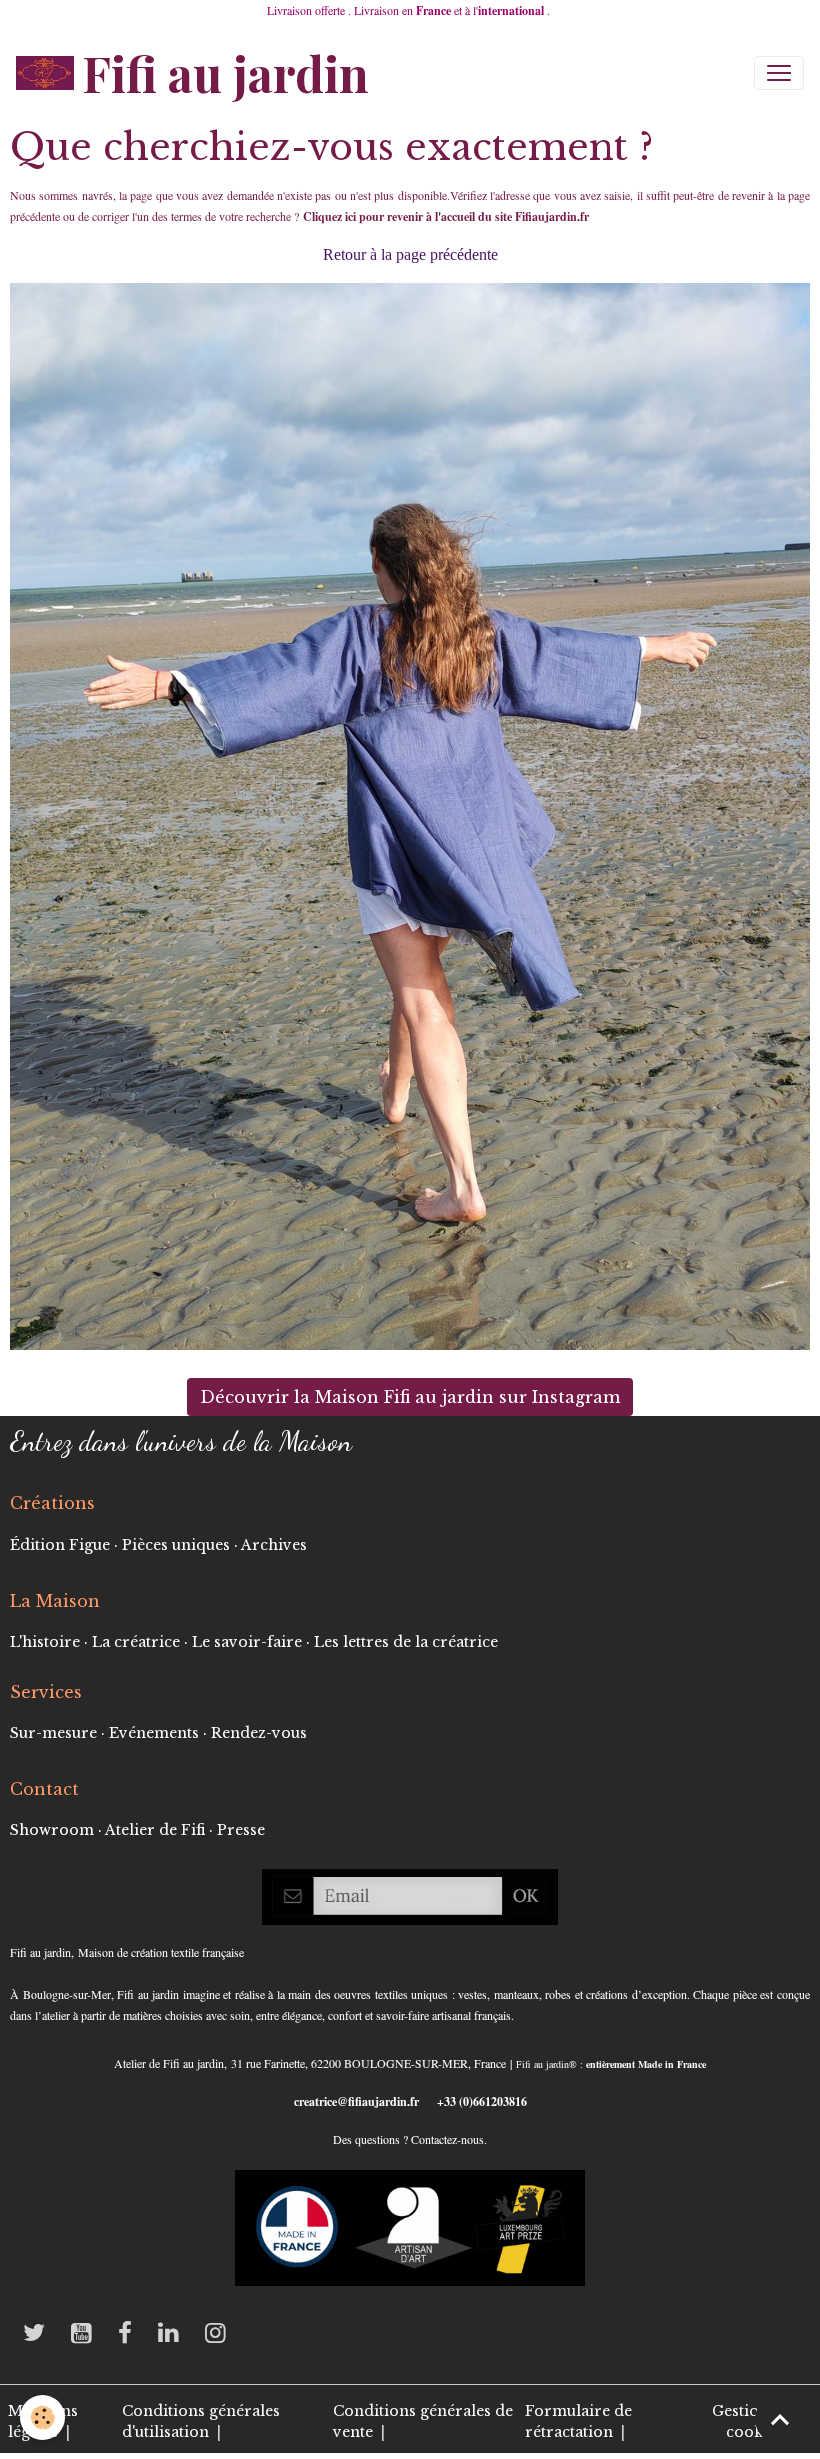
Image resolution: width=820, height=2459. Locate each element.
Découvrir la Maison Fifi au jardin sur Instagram (410, 1397)
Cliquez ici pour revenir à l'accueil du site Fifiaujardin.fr (448, 216)
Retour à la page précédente (410, 254)
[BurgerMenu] (779, 73)
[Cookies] (42, 2417)
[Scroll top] (780, 2419)
